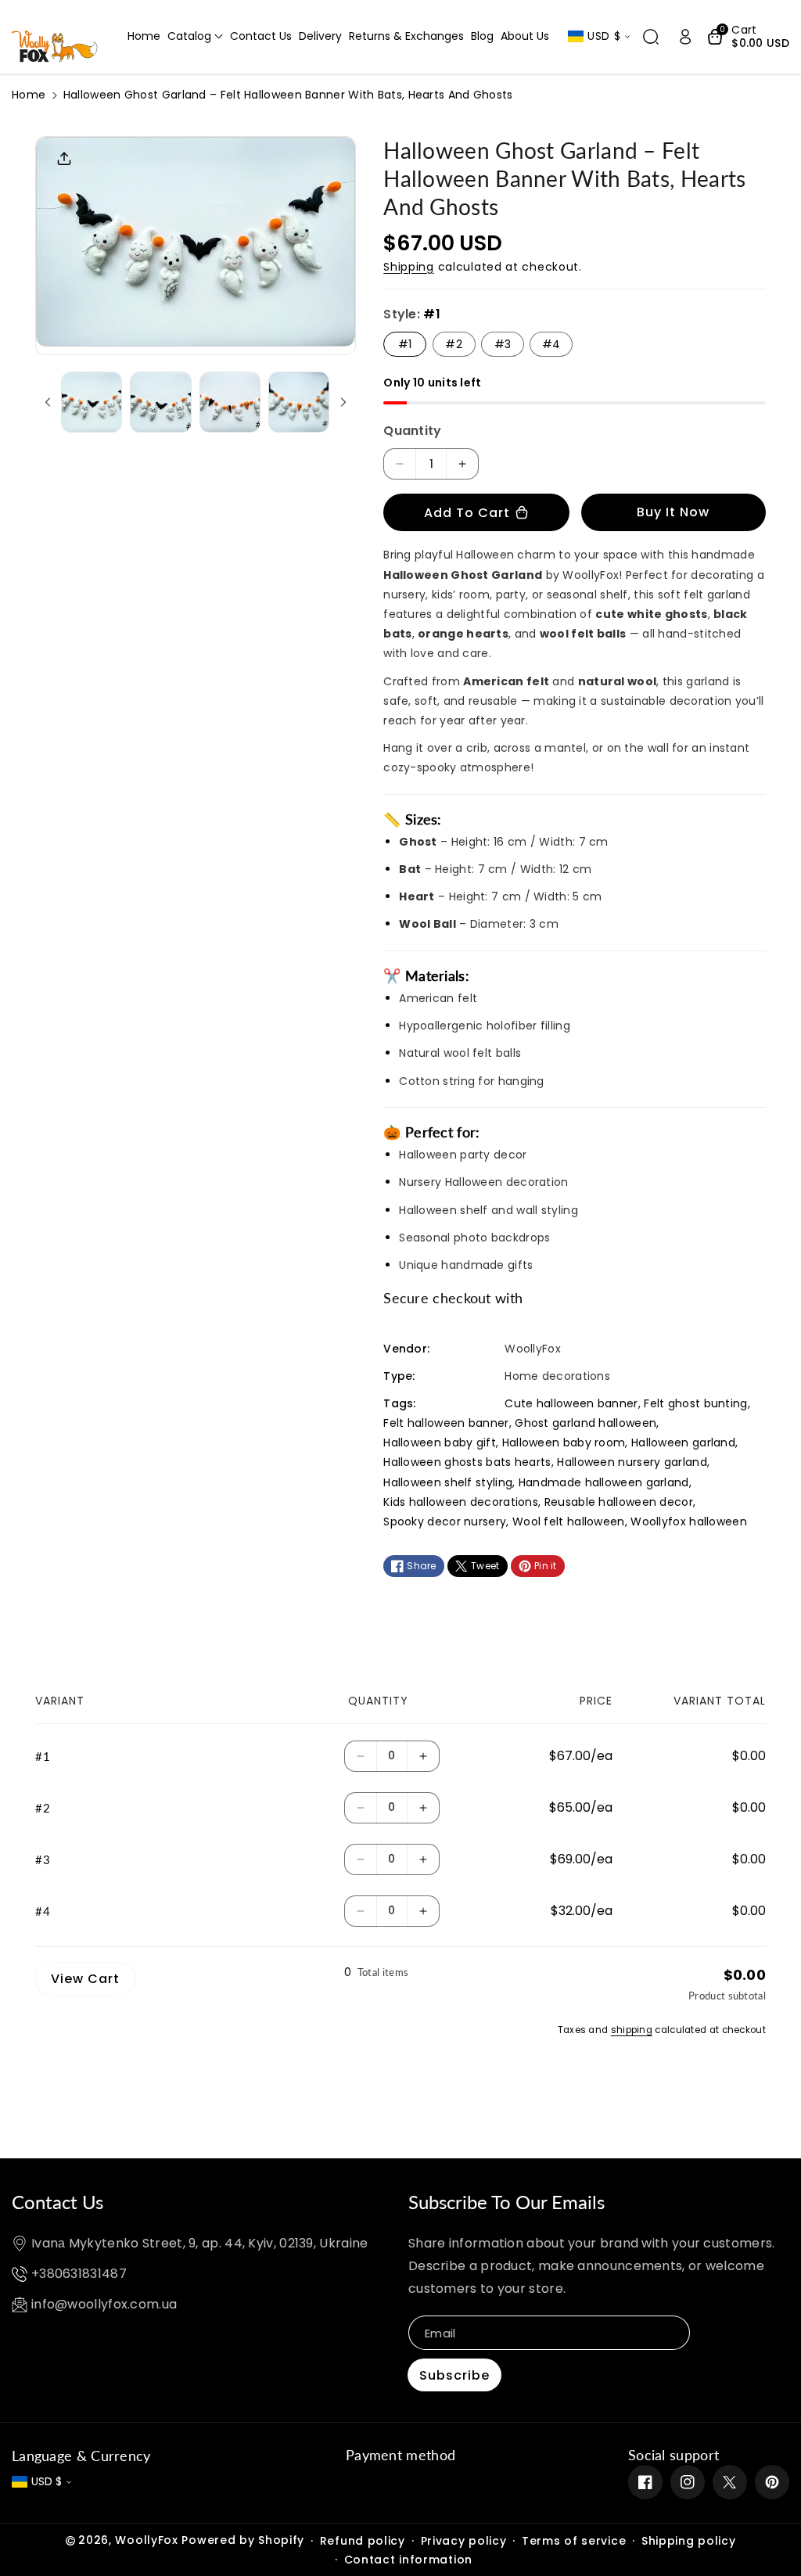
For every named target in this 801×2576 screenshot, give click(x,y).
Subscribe (454, 2375)
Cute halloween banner (571, 1403)
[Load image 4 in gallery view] (299, 402)
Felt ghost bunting (695, 1403)
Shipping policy (689, 2541)
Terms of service (574, 2541)
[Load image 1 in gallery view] (92, 402)
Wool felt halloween (569, 1522)
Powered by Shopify (243, 2540)
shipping (632, 2030)
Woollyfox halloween (689, 1522)
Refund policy (363, 2541)
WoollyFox (146, 2540)
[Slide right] (343, 402)
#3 (503, 344)
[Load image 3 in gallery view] (230, 402)
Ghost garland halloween (585, 1423)
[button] (195, 36)
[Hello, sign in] (685, 37)
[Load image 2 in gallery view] (160, 402)
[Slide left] (48, 402)
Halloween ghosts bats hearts (467, 1462)
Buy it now (673, 512)
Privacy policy (464, 2541)
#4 (551, 344)
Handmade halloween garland (604, 1482)
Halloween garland (683, 1442)
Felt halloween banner (446, 1423)
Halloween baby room (564, 1442)
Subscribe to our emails (506, 2202)
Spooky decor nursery (445, 1522)
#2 (454, 344)
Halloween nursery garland (632, 1462)
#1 (405, 344)
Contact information (408, 2560)
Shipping (409, 267)
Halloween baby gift (440, 1442)
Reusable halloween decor (619, 1502)
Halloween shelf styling (448, 1482)
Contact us (57, 2202)
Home (29, 95)
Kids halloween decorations (461, 1502)
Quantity (412, 431)
